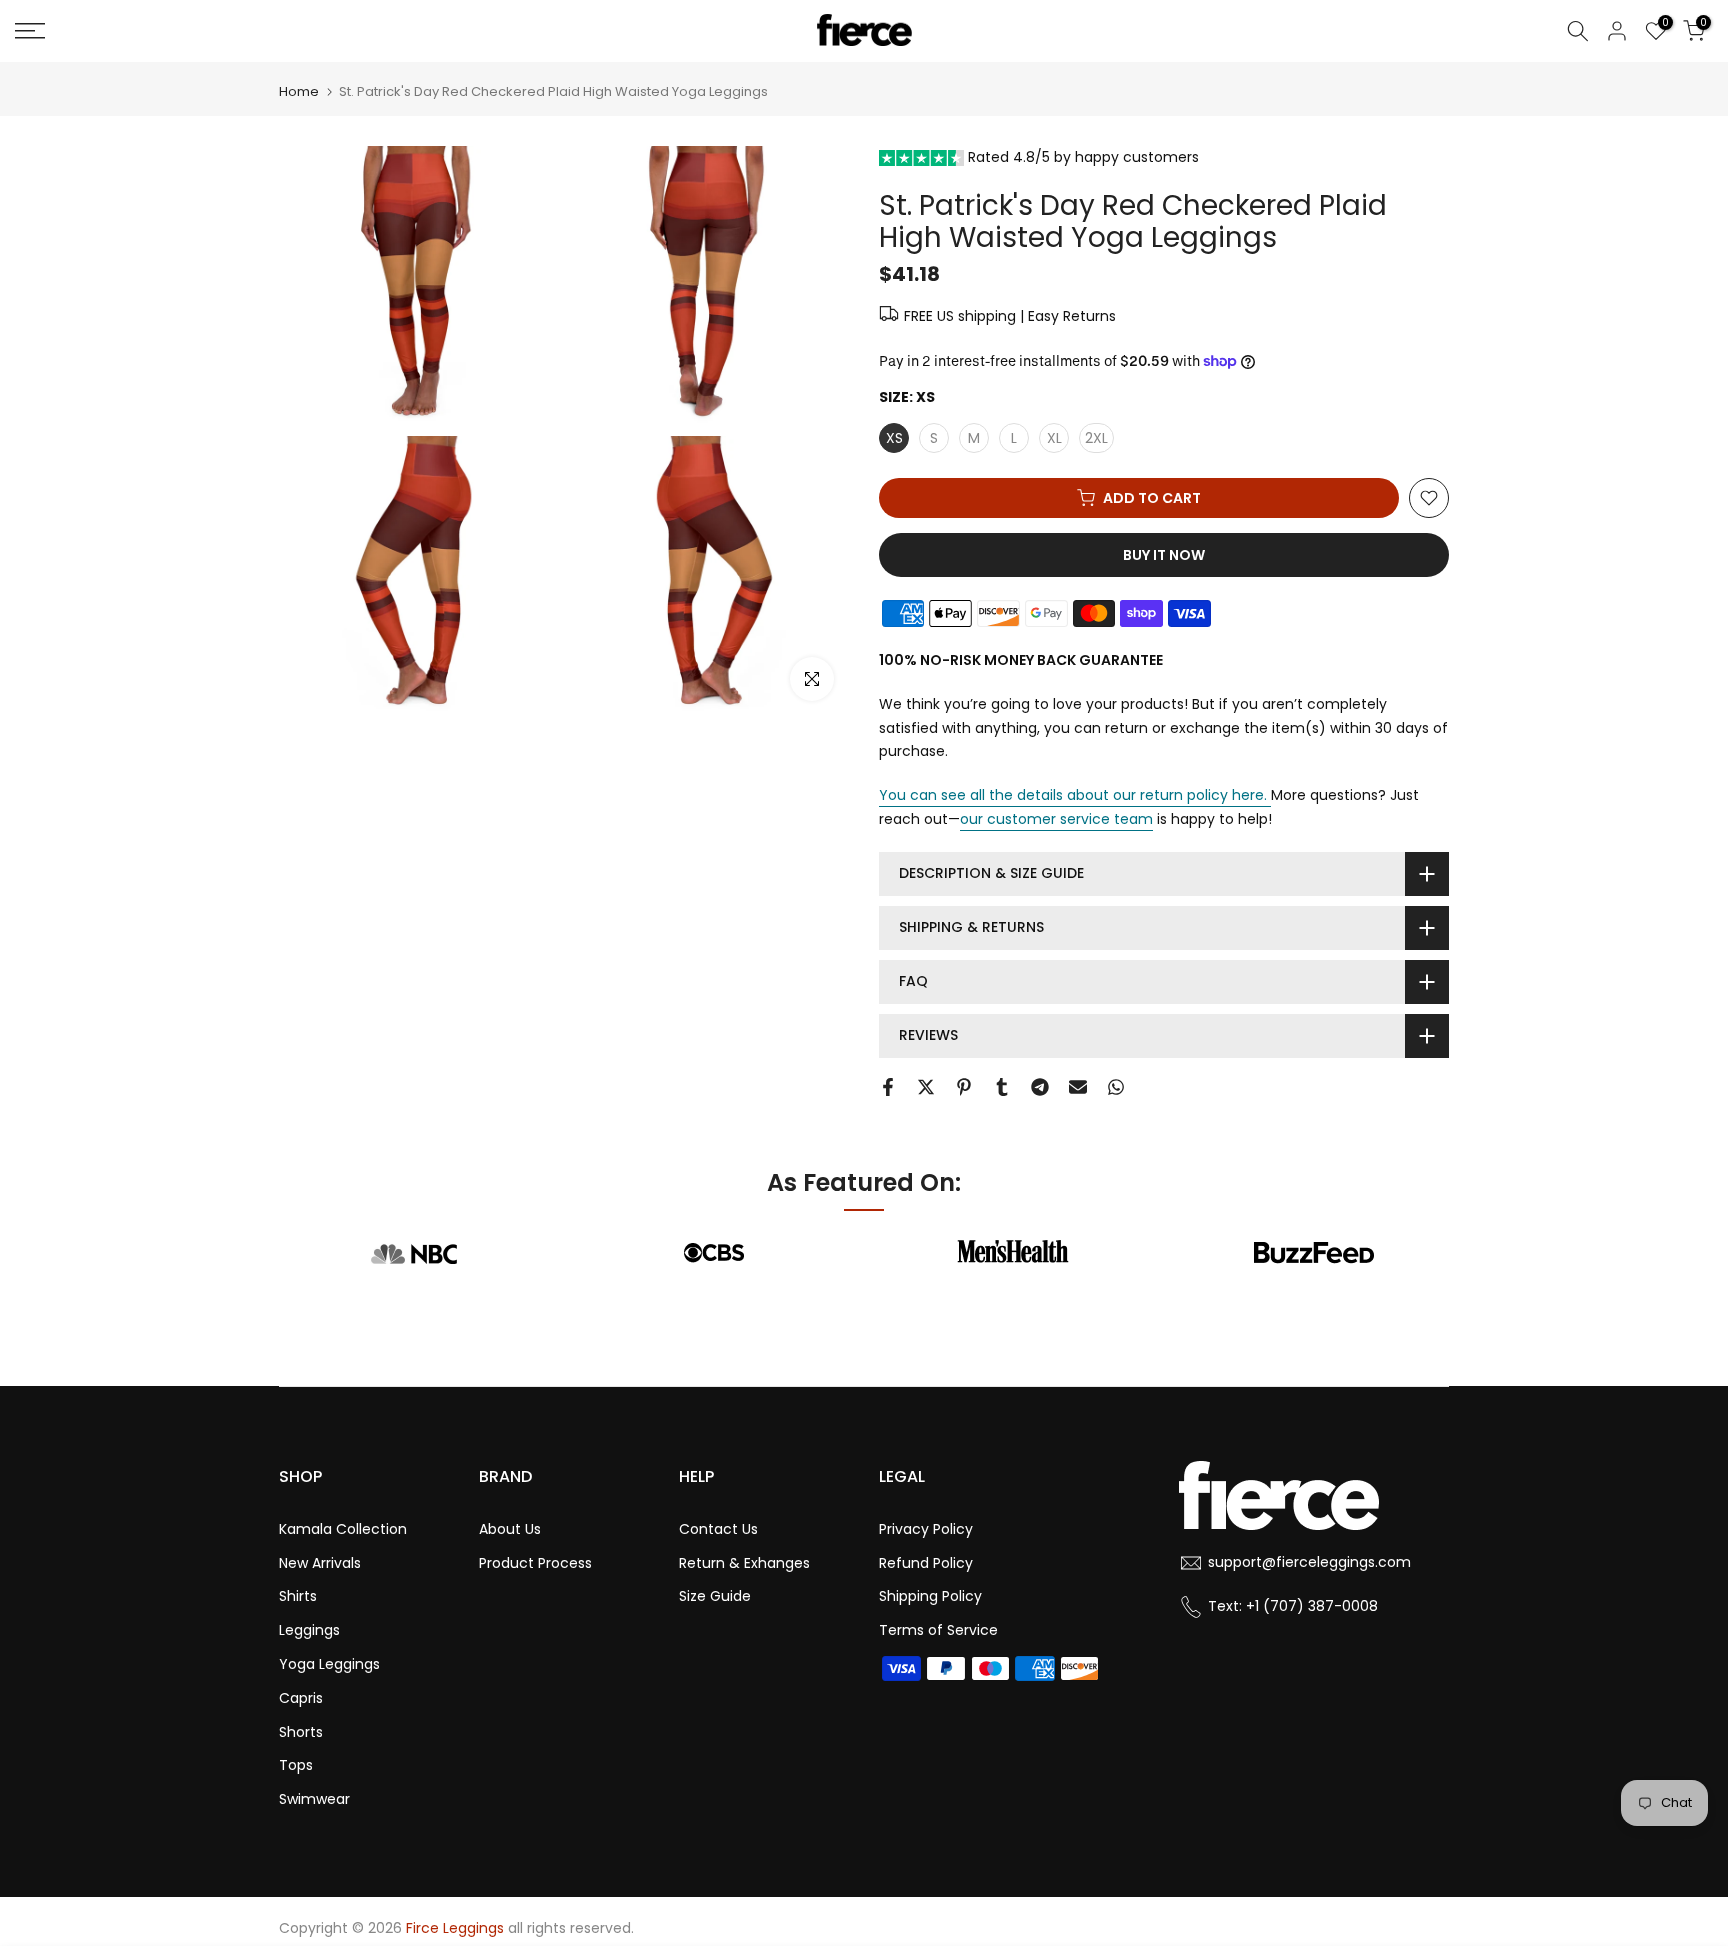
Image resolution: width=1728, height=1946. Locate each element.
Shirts (298, 1596)
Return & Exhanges (744, 1563)
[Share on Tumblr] (1002, 1087)
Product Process (535, 1563)
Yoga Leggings (329, 1664)
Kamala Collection (343, 1529)
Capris (301, 1698)
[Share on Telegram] (1040, 1087)
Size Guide (715, 1596)
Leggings (309, 1630)
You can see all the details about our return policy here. (1073, 795)
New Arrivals (320, 1563)
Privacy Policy (926, 1529)
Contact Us (718, 1529)
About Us (510, 1529)
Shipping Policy (930, 1596)
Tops (296, 1765)
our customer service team (1056, 819)
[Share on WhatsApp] (1116, 1087)
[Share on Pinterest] (964, 1087)
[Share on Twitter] (926, 1087)
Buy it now (1164, 555)
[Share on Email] (1078, 1087)
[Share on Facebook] (888, 1087)
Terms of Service (938, 1630)
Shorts (301, 1732)
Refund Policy (926, 1563)
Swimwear (314, 1799)
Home (299, 91)
